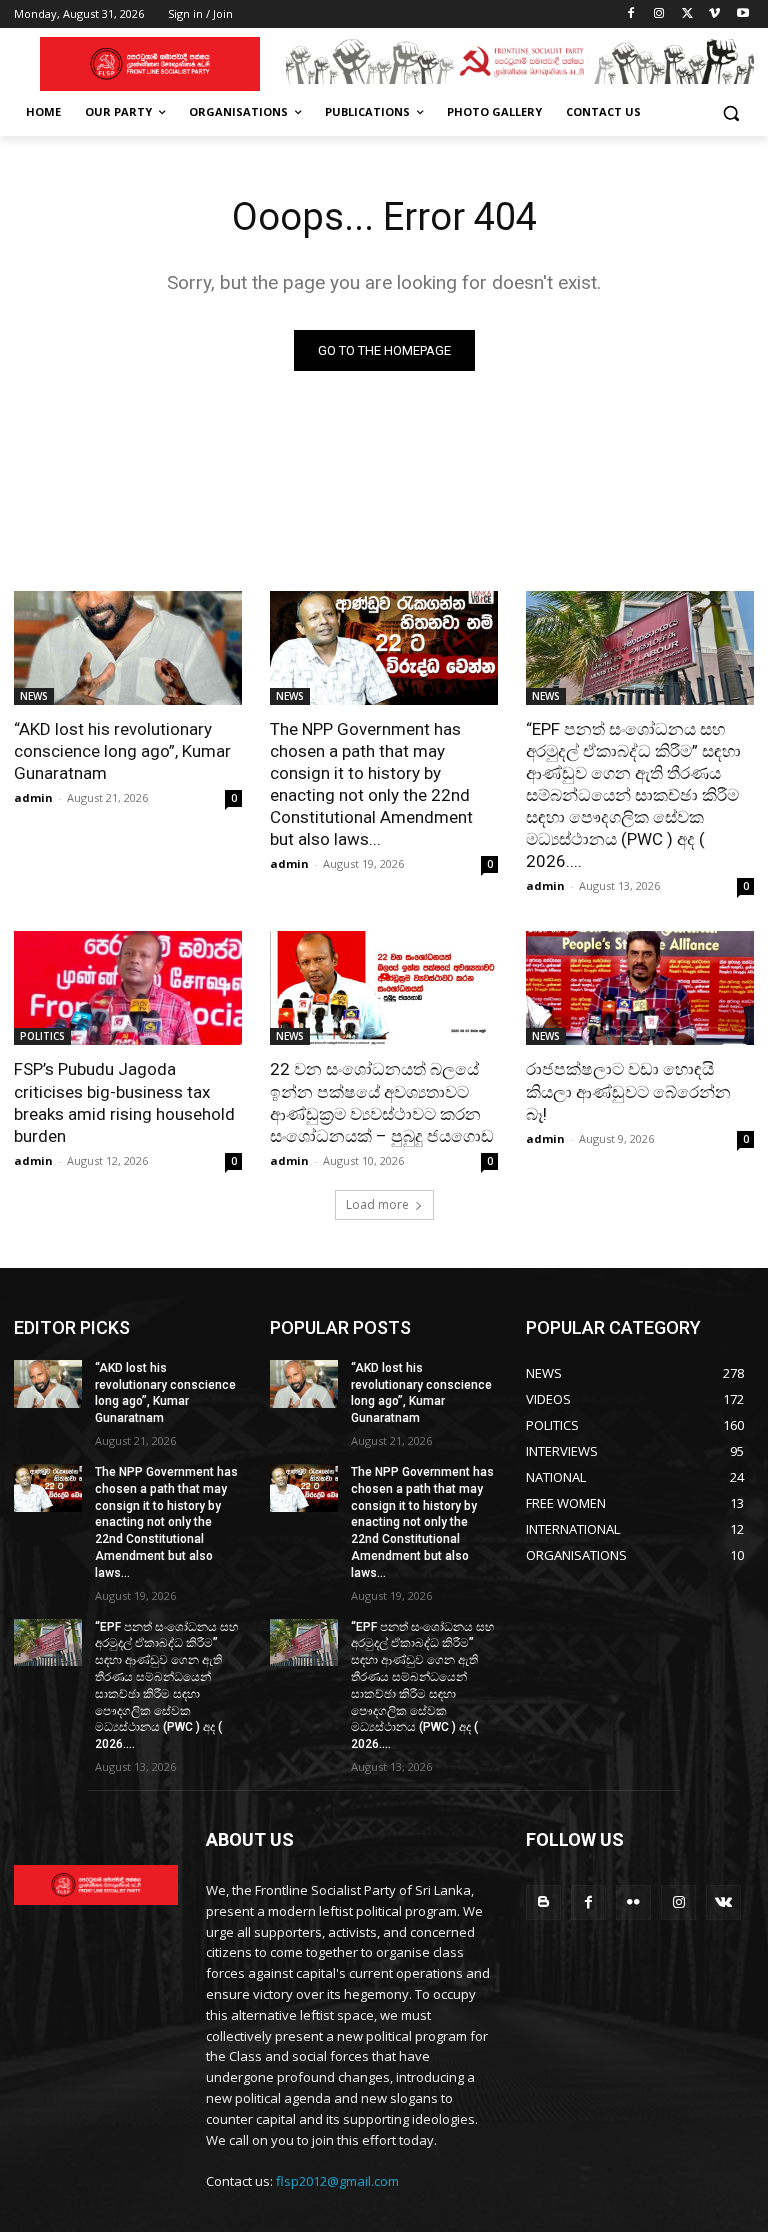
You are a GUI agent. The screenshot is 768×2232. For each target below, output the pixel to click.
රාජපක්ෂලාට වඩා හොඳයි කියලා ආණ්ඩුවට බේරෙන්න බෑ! (628, 1091)
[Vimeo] (714, 14)
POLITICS (42, 1036)
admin (33, 797)
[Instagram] (659, 14)
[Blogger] (543, 1902)
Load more (377, 1204)
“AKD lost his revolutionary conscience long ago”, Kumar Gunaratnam (122, 751)
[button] (730, 112)
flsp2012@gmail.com (337, 2181)
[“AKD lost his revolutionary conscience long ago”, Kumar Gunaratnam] (128, 648)
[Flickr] (633, 1902)
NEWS (34, 696)
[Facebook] (631, 14)
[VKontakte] (723, 1902)
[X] (687, 14)
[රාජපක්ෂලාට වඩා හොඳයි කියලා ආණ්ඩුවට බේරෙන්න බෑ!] (640, 988)
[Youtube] (742, 14)
